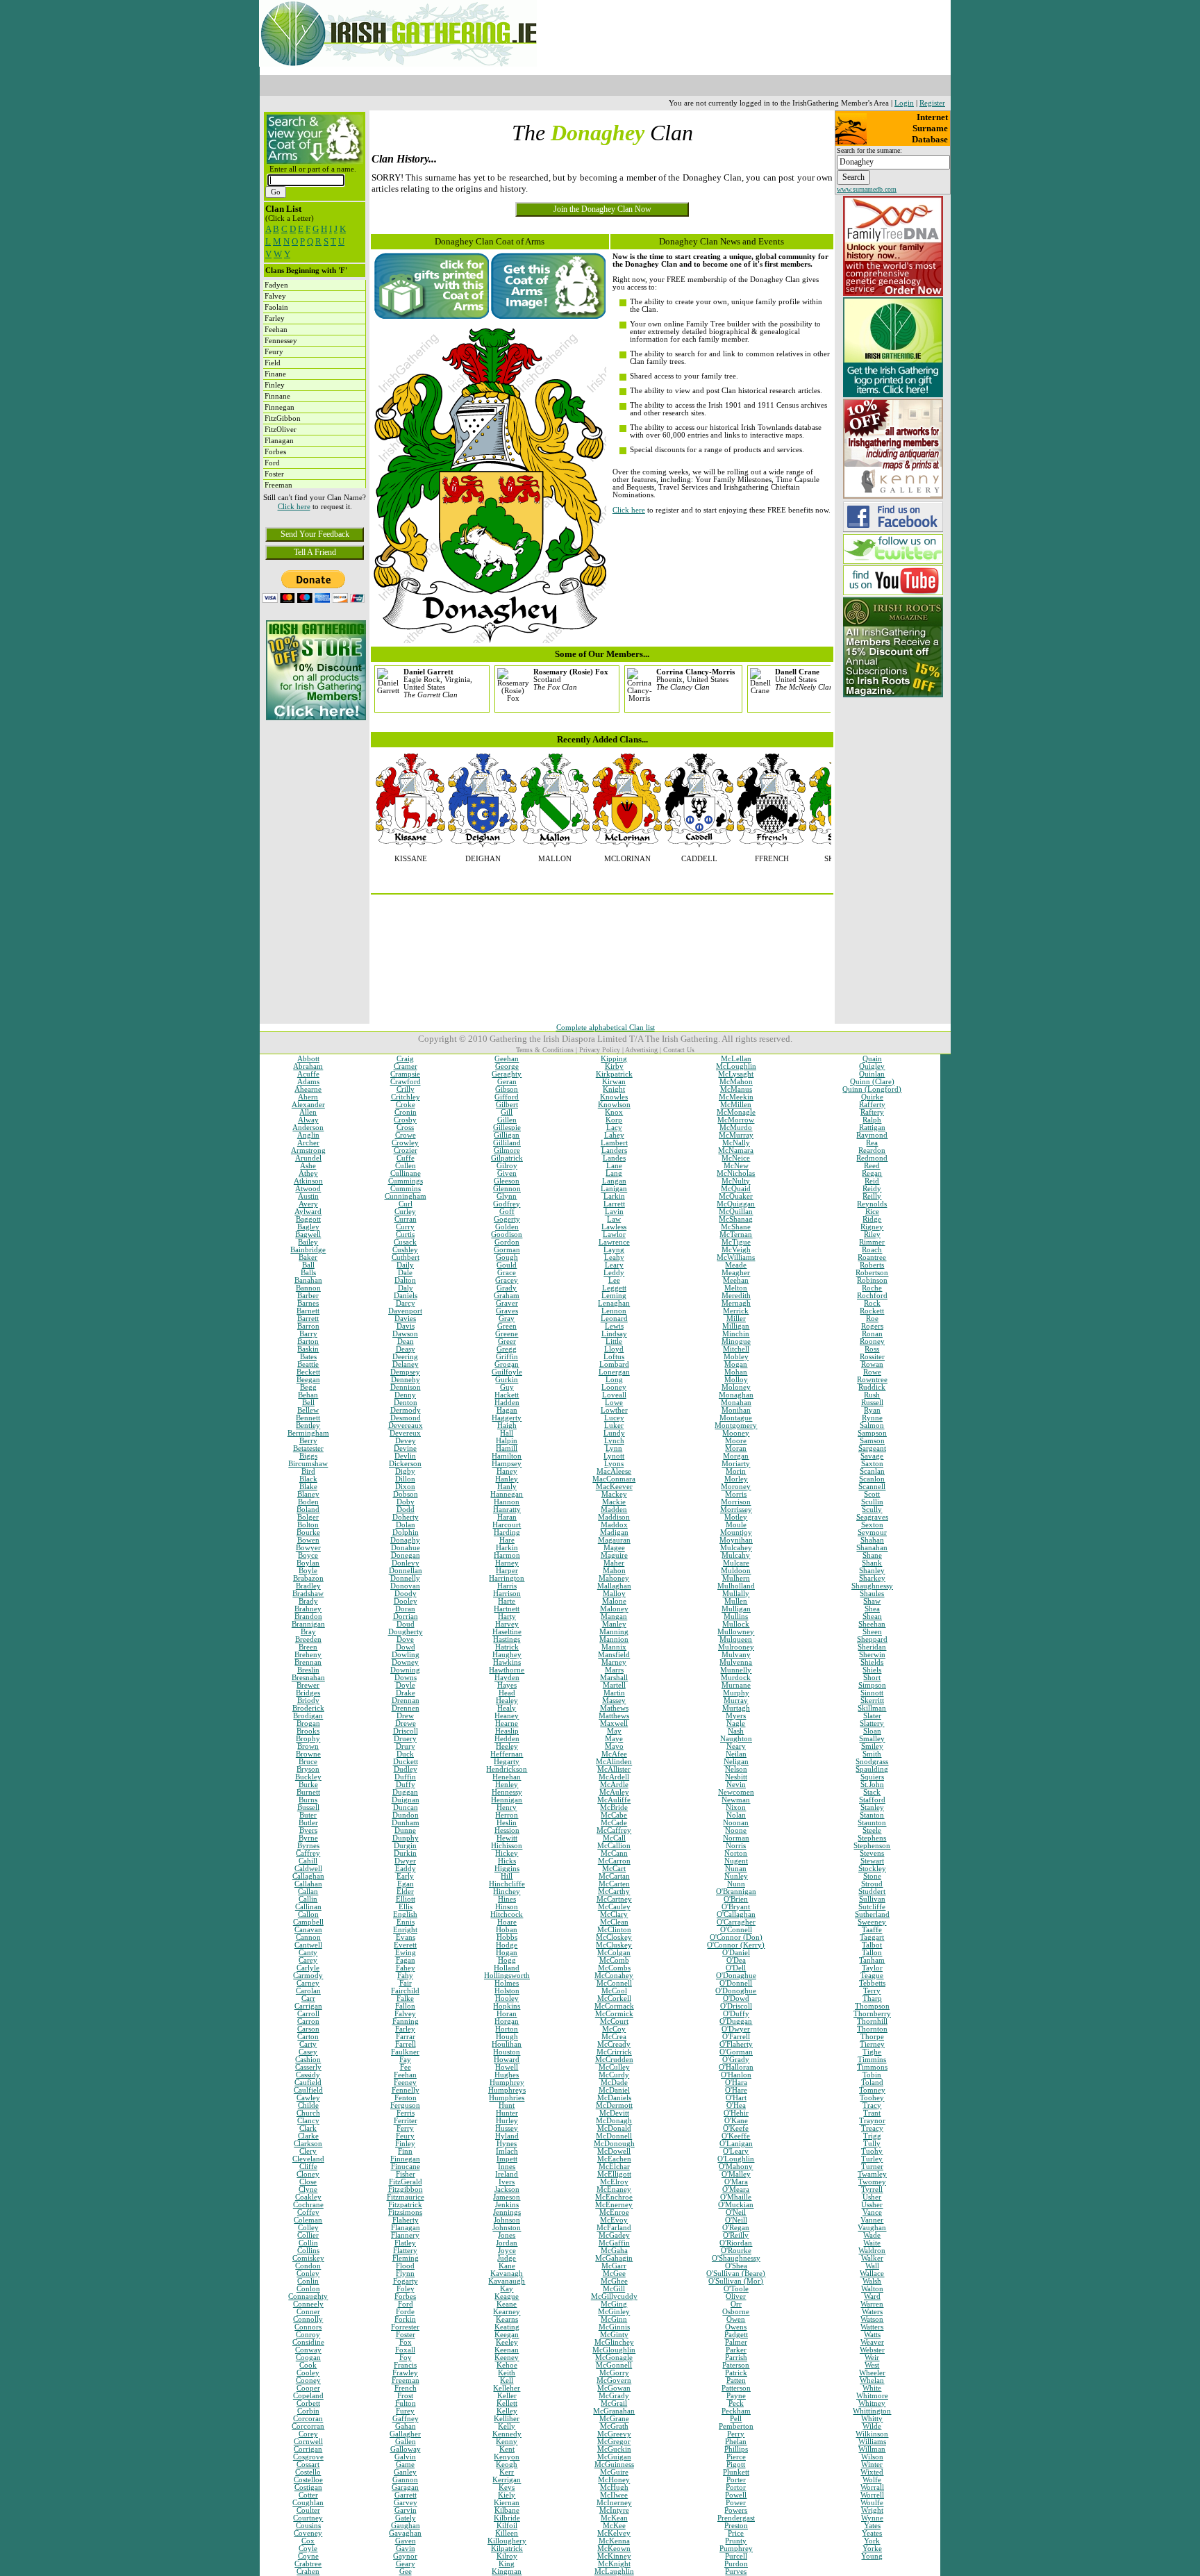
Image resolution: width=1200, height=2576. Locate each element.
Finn (405, 2151)
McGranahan (614, 2411)
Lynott (614, 1456)
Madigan (614, 1532)
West (872, 2365)
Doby (406, 1502)
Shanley (872, 1571)
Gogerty (507, 1219)
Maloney (614, 1609)
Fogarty (406, 2281)
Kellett (507, 2403)
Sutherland (872, 1914)
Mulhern (736, 1578)
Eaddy (406, 1869)
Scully (872, 1510)
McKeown (614, 2549)
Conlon (308, 2289)
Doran (405, 1609)
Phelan (736, 2442)
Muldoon (736, 1571)
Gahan (406, 2426)
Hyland (507, 2136)
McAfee (614, 1754)
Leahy (614, 1257)
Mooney (736, 1433)
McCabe (614, 1815)
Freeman (406, 2380)
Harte (507, 1601)
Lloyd (614, 1349)
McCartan (614, 1876)
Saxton (872, 1464)
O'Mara (736, 2182)
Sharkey (872, 1578)
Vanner (872, 2220)
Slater (872, 1716)
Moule (736, 1525)
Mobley (736, 1357)
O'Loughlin (736, 2159)
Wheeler (872, 2373)
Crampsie (405, 1074)
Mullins (736, 1617)
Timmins (872, 2060)
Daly (406, 1288)
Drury (406, 1746)
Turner (872, 2167)
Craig (405, 1059)
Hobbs (507, 1937)
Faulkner (405, 2052)
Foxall (405, 2350)
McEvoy (614, 2220)
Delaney (406, 1364)
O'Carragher (736, 1922)
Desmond (406, 1418)
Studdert (872, 1892)
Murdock (736, 1678)
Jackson (507, 2189)
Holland (507, 1968)
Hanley (507, 1479)
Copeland (308, 2396)
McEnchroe (614, 2197)
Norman (736, 1838)
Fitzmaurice (406, 2197)
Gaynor (405, 2556)
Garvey (406, 2503)
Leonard (614, 1319)
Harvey (507, 1624)
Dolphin (406, 1532)
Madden (614, 1510)
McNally (736, 1143)
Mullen (736, 1601)
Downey (405, 1662)
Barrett (308, 1319)
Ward (872, 2296)
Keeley (507, 2342)
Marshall (614, 1678)
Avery (308, 1204)
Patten (736, 2380)
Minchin (736, 1334)
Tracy (872, 2105)
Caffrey (308, 1853)
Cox (308, 2541)
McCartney (614, 1899)
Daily (405, 1265)
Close (308, 2182)
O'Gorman (736, 2052)
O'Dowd (736, 1999)
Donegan (406, 1555)
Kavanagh (507, 2274)
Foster (406, 2335)
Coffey (308, 2212)
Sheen (872, 1632)
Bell (308, 1403)
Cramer (406, 1066)
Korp (614, 1120)
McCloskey (614, 1937)
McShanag (736, 1219)
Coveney (308, 2533)
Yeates (872, 2533)
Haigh (507, 1426)
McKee (614, 2526)
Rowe (872, 1372)
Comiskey (308, 2258)
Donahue (406, 1548)
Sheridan (872, 1647)
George (507, 1066)
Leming (614, 1296)
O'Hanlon (736, 2075)
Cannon (308, 1937)
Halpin (507, 1441)
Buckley (308, 1777)
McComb (614, 1960)
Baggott (308, 1219)
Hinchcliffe (507, 1884)
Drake (406, 1693)
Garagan (405, 2487)
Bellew (308, 1410)
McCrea (614, 2037)
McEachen (614, 2159)
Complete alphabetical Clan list (606, 1028)
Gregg (507, 1349)
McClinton (614, 1930)
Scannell (872, 1487)
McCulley (614, 2067)
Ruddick (872, 1387)
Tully (872, 2144)
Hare (507, 1540)
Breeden (308, 1639)
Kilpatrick (507, 2549)
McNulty (736, 1181)
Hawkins (507, 1662)
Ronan (872, 1334)
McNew (736, 1166)
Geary (406, 2564)
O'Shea (736, 2266)
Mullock (736, 1624)
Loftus (614, 1357)
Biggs (308, 1456)
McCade (614, 1823)
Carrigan (308, 2006)
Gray (507, 1319)
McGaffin (614, 2243)
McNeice (736, 1158)
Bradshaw (308, 1594)
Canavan (308, 1930)
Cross (405, 1128)
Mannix (614, 1647)
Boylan (308, 1563)
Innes (507, 2167)
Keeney (507, 2358)
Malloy (614, 1594)
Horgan (507, 2021)
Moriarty (736, 1464)
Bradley (308, 1586)
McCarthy (614, 1892)
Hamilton (507, 1456)
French (406, 2388)
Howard (507, 2060)
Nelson (736, 1769)
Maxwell (614, 1723)
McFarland (614, 2228)
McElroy (614, 2182)
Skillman (872, 1708)
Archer (308, 1143)
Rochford (872, 1296)
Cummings (406, 1181)
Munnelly (736, 1670)
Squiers (872, 1777)
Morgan (736, 1456)
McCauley (614, 1907)
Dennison (406, 1387)
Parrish (736, 2358)
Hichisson (507, 1846)
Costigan (308, 2487)
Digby (405, 1471)
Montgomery (736, 1426)
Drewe (406, 1723)
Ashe (308, 1166)
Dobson (406, 1494)
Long (614, 1380)
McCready (614, 2044)
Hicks (507, 1861)
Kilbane (507, 2510)
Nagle (736, 1723)
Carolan (308, 1991)
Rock (872, 1303)
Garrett (406, 2495)
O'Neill (736, 2220)
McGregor (614, 2442)
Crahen (308, 2571)
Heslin (507, 1823)
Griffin (507, 1357)
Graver (507, 1303)
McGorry (614, 2373)
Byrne (308, 1838)
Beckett (308, 1372)
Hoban (507, 1930)
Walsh (872, 2281)
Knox (614, 1112)
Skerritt (872, 1701)
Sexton (872, 1525)
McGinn (614, 2319)
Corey (308, 2434)
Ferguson (405, 2105)
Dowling (406, 1655)
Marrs (614, 1670)
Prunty (736, 2541)
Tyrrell (872, 2189)
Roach (872, 1250)
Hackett (507, 1395)
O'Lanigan (736, 2144)
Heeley (507, 1746)
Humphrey (507, 2083)
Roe (872, 1319)
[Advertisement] (315, 820)
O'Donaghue (736, 1976)
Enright (405, 1930)
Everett (405, 1945)
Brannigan (308, 1624)
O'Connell (736, 1930)
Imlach (507, 2151)
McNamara (736, 1150)
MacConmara (614, 1479)
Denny (405, 1395)
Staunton (872, 1823)
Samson (872, 1441)
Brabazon (308, 1578)
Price (736, 2533)
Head (507, 1693)
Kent (507, 2449)
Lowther (614, 1410)
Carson (308, 2029)
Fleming (406, 2258)
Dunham (406, 1823)
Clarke (308, 2136)
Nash (736, 1731)
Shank (872, 1563)
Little (614, 1341)
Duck (405, 1754)
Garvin (406, 2510)
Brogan (308, 1723)
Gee (406, 2571)
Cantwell (308, 1945)
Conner (308, 2312)
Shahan (872, 1540)
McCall (614, 1838)
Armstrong (308, 1150)
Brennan (308, 1662)
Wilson (872, 2457)
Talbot (872, 1945)
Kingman (507, 2571)
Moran (736, 1448)
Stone (872, 1876)
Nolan (736, 1815)
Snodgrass (872, 1762)
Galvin (405, 2457)
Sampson (872, 1433)
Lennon (614, 1311)
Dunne (405, 1830)
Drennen (406, 1708)
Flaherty (406, 2220)
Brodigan (308, 1716)
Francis (405, 2365)
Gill (507, 1112)
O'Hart (736, 2098)
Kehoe (507, 2365)
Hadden (507, 1403)
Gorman (507, 1250)
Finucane (406, 2167)
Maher (614, 1563)
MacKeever (614, 1487)
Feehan (405, 2075)
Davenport (405, 1311)
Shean (872, 1617)
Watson (872, 2319)
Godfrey (507, 1204)
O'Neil (736, 2212)
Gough (507, 1257)
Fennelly (406, 2090)
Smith (872, 1754)
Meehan (736, 1280)
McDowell (614, 2151)
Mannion (614, 1639)
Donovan (405, 1586)
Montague (736, 1418)
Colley (308, 2228)
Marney (614, 1662)
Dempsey (405, 1372)
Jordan (507, 2243)
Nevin (736, 1785)
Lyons (614, 1464)
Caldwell (308, 1869)
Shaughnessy (872, 1586)
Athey (308, 1173)
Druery (405, 1739)
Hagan (507, 1410)
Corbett (308, 2403)
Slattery (872, 1723)
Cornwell (308, 2442)
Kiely (507, 2495)
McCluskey (614, 1945)
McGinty (614, 2335)
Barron (308, 1326)
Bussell (308, 1808)
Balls (308, 1273)
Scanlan (872, 1471)
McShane (736, 1227)
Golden (507, 1227)
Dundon (406, 1815)
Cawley (308, 2098)
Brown (308, 1746)
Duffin (405, 1777)
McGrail (614, 2403)
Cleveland (308, 2159)
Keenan (507, 2350)
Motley (736, 1517)
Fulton (406, 2403)
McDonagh (614, 2121)
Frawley (405, 2373)
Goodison (507, 1235)
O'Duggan (736, 2021)
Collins (308, 2251)
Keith (507, 2373)
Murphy (736, 1693)
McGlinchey (614, 2342)
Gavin (406, 2549)
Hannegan (507, 1494)
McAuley (614, 1792)
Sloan (872, 1731)
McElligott (614, 2174)
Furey (405, 2411)
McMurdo (736, 1128)
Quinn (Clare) (872, 1082)
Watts (872, 2335)
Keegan (507, 2335)
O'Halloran (736, 2067)
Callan (308, 1892)
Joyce (507, 2251)
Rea (872, 1143)
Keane (507, 2304)
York (872, 2541)
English (405, 1914)
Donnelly (405, 1578)
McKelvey (614, 2533)
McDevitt (614, 2113)
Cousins (308, 2526)
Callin (308, 1899)
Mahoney (614, 1578)
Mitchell (736, 1349)
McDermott (614, 2105)
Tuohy (872, 2151)
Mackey (614, 1494)
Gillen (507, 1120)
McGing (614, 2304)
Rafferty (872, 1105)
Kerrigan (507, 2480)
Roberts (872, 1265)
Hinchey (507, 1892)
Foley (406, 2289)
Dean (406, 1341)
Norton (736, 1853)
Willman (872, 2449)
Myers (736, 1716)
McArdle (614, 1785)
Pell (736, 2419)
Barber (308, 1296)
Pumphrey (736, 2549)
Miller (736, 1319)
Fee (406, 2067)
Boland (308, 1510)
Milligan (736, 1326)
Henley (507, 1785)
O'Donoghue (736, 1991)
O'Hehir (736, 2113)
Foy (406, 2358)
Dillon (405, 1479)
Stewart (872, 1861)
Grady (507, 1288)
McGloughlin (614, 2350)
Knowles (614, 1097)
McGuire (614, 2472)
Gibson (507, 1089)
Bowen (308, 1540)
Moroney (736, 1487)
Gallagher (405, 2434)
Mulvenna (736, 1662)
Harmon (507, 1555)
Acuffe (308, 1074)
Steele (872, 1830)
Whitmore (872, 2396)
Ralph (872, 1120)
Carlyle (308, 1968)
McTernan (736, 1235)
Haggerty (507, 1418)
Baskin (308, 1349)
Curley (405, 1212)
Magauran (614, 1540)
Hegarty (507, 1762)
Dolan (406, 1525)
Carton (308, 2037)
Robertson (872, 1273)
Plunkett (736, 2472)
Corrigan (308, 2449)
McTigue (736, 1242)
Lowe (614, 1403)
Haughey (507, 1655)
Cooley (308, 2373)
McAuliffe (614, 1800)
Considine (308, 2342)
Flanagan (406, 2228)
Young (872, 2556)
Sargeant (872, 1448)
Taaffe (872, 1930)
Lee (614, 1280)
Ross (872, 1349)
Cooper (308, 2388)
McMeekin (736, 1097)
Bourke (308, 1532)
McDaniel (614, 2090)
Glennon (507, 1189)
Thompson (872, 2006)
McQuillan (736, 1212)
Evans (406, 1937)
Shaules (872, 1594)
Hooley (507, 1999)
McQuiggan (736, 1204)
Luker (614, 1426)
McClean (614, 1922)
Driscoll (406, 1731)
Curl (406, 1204)
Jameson (507, 2197)
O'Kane (736, 2121)
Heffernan (507, 1754)
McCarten (614, 1884)
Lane (614, 1166)
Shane (872, 1555)
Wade (872, 2235)
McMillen (736, 1105)
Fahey (406, 1968)
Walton (872, 2289)
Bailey (308, 1242)
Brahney (308, 1609)
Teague (872, 1976)
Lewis (614, 1326)
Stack (872, 1792)
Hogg (507, 1960)
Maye (614, 1739)
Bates (308, 1357)
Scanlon (872, 1479)
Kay (507, 2289)
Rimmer (872, 1242)
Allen (308, 1112)
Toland (872, 2083)
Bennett (308, 1418)
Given (507, 1173)
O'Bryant (736, 1907)
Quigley (872, 1066)
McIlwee (614, 2495)
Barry (308, 1334)
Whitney (872, 2403)
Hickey (507, 1853)
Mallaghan (614, 1586)
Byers (308, 1830)
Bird (308, 1471)
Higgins (507, 1869)
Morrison (736, 1502)
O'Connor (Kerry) (736, 1945)
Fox (406, 2342)
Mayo (614, 1746)
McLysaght (736, 1074)
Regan (872, 1173)
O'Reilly (736, 2235)
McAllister (614, 1769)
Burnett (308, 1792)
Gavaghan (405, 2533)
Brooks (308, 1731)
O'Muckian (736, 2205)
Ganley (405, 2472)
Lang (614, 1173)
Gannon (405, 2480)
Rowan (872, 1364)
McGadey (614, 2235)
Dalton (405, 1280)
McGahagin (614, 2258)
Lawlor (614, 1235)
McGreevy (614, 2434)
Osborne (736, 2312)
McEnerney (614, 2205)
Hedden (507, 1739)
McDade (614, 2083)
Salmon (872, 1426)
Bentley (308, 1426)
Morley (736, 1479)
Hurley (507, 2121)
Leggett (614, 1288)
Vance (872, 2212)
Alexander (308, 1105)
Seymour (872, 1532)
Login (904, 103)
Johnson (507, 2220)
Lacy (614, 1128)
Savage (872, 1456)
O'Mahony (736, 2167)
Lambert (614, 1143)
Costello (308, 2472)
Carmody (308, 1976)
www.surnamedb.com (867, 189)
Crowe (406, 1135)
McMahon (736, 1082)
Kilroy (507, 2556)
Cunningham (406, 1196)
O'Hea (736, 2105)
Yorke (872, 2549)
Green (507, 1326)
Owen (736, 2319)
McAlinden (614, 1762)
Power (736, 2503)
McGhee (614, 2281)
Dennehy (406, 1380)
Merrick (736, 1311)
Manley (614, 1624)
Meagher (736, 1273)
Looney (614, 1387)
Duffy (406, 1785)
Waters (872, 2312)
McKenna (614, 2541)
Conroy (308, 2335)
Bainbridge (308, 1250)
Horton (507, 2029)
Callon (308, 1914)
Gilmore (507, 1150)
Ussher (872, 2205)
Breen (308, 1647)
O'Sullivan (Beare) (736, 2274)
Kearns (507, 2319)
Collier (308, 2235)
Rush (872, 1395)
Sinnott (872, 1693)
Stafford (872, 1800)
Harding (507, 1532)
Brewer (308, 1685)
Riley (872, 1235)
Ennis (406, 1922)
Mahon (614, 1571)
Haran (507, 1517)
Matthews (614, 1716)
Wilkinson (872, 2434)
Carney (308, 1983)
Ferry (405, 2128)
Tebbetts (872, 1983)
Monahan (736, 1403)
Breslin (308, 1670)
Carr (308, 1999)
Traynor (872, 2121)
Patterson (736, 2388)
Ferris (406, 2113)
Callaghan (308, 1876)
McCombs (614, 1968)
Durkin (405, 1853)
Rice (872, 1212)
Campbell (308, 1922)
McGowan (614, 2388)
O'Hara (736, 2083)
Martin (614, 1693)
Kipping (614, 1059)
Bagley (308, 1227)
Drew (405, 1716)
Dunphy (406, 1838)
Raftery (872, 1112)
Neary (736, 1746)
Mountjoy (736, 1532)
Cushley (405, 1250)
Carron (308, 2021)
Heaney (507, 1716)
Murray (736, 1701)
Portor (736, 2487)
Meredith (736, 1296)
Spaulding (872, 1769)
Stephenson (872, 1846)
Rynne (872, 1418)
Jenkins (507, 2205)
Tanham (872, 1960)
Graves (507, 1311)
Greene (507, 1334)
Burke (308, 1785)
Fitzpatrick (405, 2205)
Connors (308, 2327)
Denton (406, 1403)
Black (308, 1479)
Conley (308, 2274)
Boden (308, 1502)
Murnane (736, 1685)
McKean (614, 2518)
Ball (308, 1265)
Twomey (872, 2182)
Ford (406, 2304)
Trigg (872, 2136)
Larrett (614, 1204)
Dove (405, 1639)
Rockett (872, 1311)
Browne (308, 1754)
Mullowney (736, 1632)
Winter (872, 2465)
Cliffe (308, 2167)
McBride (614, 1808)
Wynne (872, 2518)
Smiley (872, 1746)
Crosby (405, 1120)
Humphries (507, 2098)
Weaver (872, 2342)
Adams (308, 1082)
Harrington (507, 1578)
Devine (405, 1448)
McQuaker (736, 1196)
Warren (872, 2304)
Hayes (507, 1685)
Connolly (308, 2319)
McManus (736, 1089)
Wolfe (872, 2480)
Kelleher (507, 2388)
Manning (614, 1632)
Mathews (614, 1708)
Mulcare (736, 1563)
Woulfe (872, 2503)
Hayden (507, 1678)
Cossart (308, 2465)
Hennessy (507, 1792)
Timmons (872, 2067)
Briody (308, 1701)
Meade (736, 1265)
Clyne (308, 2189)
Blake (308, 1487)
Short (872, 1678)
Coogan (308, 2358)
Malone (614, 1601)
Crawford (406, 1082)
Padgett (736, 2335)
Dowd (406, 1647)
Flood (405, 2266)
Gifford (507, 1097)
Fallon (405, 2006)
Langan (614, 1181)
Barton (308, 1341)
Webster (872, 2350)
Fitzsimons (405, 2212)
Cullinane (406, 1173)
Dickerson (405, 1464)
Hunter (507, 2113)
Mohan (736, 1372)
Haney (507, 1471)
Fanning (406, 2021)
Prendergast (736, 2518)
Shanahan (872, 1548)
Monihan (736, 1410)
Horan (507, 2014)
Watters (872, 2327)
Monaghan (736, 1395)
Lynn (614, 1448)
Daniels (406, 1296)
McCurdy (614, 2075)
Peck (736, 2403)
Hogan (507, 1953)
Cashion (308, 2060)
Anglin (308, 1135)
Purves (736, 2571)
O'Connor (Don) (736, 1937)
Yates (872, 2526)
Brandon (308, 1617)
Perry (736, 2434)
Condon (308, 2266)
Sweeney (872, 1922)
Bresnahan (308, 1678)
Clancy (308, 2121)
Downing (405, 1670)
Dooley (406, 1601)
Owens (736, 2327)
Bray (308, 1632)
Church (308, 2113)
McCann (614, 1853)
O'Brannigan (736, 1892)
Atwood (308, 1189)
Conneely (308, 2304)
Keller (507, 2396)
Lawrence (614, 1242)
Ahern (308, 1097)
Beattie (308, 1364)
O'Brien (736, 1899)
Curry (405, 1227)
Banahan (308, 1280)
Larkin (614, 1196)
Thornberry (872, 2014)
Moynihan (736, 1540)
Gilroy (507, 1166)
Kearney (507, 2312)
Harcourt (507, 1525)
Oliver (736, 2296)
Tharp (872, 1999)
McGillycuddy (614, 2296)
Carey (308, 1960)
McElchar (614, 2167)
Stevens (872, 1853)
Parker (736, 2350)
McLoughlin (736, 1066)
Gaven (406, 2541)
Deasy (406, 1349)
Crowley (405, 1143)
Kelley (507, 2411)
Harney (507, 1563)
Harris (507, 1586)
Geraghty (507, 1074)
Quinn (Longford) (872, 1089)
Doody (406, 1594)
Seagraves (872, 1517)
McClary (614, 1914)
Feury (405, 2136)
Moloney (736, 1387)
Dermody (406, 1410)
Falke (405, 1999)
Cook (308, 2365)
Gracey (507, 1280)
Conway (308, 2350)
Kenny (507, 2442)
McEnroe (614, 2212)
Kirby (614, 1066)
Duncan (406, 1808)
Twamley (872, 2174)
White (872, 2388)
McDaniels (614, 2098)
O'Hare (736, 2090)
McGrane (614, 2419)
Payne (736, 2396)
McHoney (614, 2480)
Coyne (308, 2556)
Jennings (507, 2212)
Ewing (406, 1953)
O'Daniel (736, 1953)
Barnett (308, 1311)
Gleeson (507, 1181)
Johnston (507, 2228)
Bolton (308, 1525)
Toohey (872, 2098)
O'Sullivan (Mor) (736, 2281)
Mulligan (736, 1609)
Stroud (872, 1884)
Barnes (308, 1303)
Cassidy (308, 2075)
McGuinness (614, 2465)
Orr (736, 2304)
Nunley (736, 1876)
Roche (872, 1288)
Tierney (872, 2044)
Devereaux (406, 1426)
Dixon (405, 1487)
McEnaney (614, 2189)
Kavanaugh (507, 2281)
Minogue (736, 1341)
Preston (736, 2526)
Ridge (872, 1219)
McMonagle (736, 1112)
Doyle (406, 1685)
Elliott (406, 1899)
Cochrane (308, 2205)
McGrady (614, 2396)
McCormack (614, 2006)
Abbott (308, 1059)
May (614, 1731)
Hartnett (507, 1609)
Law (614, 1219)
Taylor (872, 1968)
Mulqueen (736, 1639)
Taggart (872, 1937)
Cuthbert (406, 1257)
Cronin (406, 1112)
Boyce (308, 1555)
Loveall (614, 1395)
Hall (507, 1433)
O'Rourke (736, 2251)
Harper (507, 1571)
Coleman (308, 2220)
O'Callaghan (736, 1914)
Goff (507, 1212)
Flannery (405, 2235)
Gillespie (507, 1128)
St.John (872, 1785)
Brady (308, 1601)
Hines (507, 1899)
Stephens (872, 1838)
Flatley (405, 2243)
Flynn (405, 2274)
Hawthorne (507, 1670)
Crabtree (308, 2564)
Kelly (507, 2426)
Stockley (872, 1869)
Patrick (736, 2373)
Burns (308, 1800)
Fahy (405, 1976)
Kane (507, 2266)
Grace (507, 1273)
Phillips (736, 2449)
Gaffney (406, 2419)
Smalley (872, 1739)
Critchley (406, 1097)
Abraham (308, 1066)
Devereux (405, 1433)
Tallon (872, 1953)
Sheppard (872, 1639)
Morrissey (736, 1510)
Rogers (872, 1326)
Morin (736, 1471)
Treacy (872, 2128)
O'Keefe (736, 2128)
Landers (614, 1150)
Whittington (872, 2411)
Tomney (872, 2090)
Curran (406, 1219)
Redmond (872, 1158)
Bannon (308, 1288)
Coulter (308, 2510)
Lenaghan (614, 1303)
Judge (507, 2258)
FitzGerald (406, 2182)
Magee (614, 1548)
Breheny (308, 1655)
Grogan (507, 1364)
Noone (736, 1830)
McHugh (614, 2487)
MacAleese (614, 1471)
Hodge (507, 1945)
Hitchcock (507, 1914)
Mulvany (736, 1655)
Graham (507, 1296)
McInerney (614, 2503)
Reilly (872, 1196)
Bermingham (308, 1433)
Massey (614, 1701)
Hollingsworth (507, 1976)
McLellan (736, 1059)
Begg (308, 1387)
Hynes (507, 2144)
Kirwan (614, 1082)
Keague (507, 2296)
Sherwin (872, 1655)
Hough (507, 2037)
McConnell (614, 1983)
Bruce (308, 1762)
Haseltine (507, 1632)
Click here (294, 507)
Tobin (872, 2075)
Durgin (405, 1846)
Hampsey (507, 1464)
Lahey (614, 1135)
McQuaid (736, 1189)
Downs (406, 1678)
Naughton (736, 1739)
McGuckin (614, 2449)
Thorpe (872, 2037)
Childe (308, 2105)
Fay (405, 2060)
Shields (872, 1662)
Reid (872, 1181)
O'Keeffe (736, 2136)
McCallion (614, 1846)
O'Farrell (736, 2037)
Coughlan (308, 2503)
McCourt (614, 2021)
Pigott (736, 2465)
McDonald (614, 2128)
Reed (872, 1166)
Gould (507, 1265)
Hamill (507, 1448)
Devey (406, 1441)
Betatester (308, 1448)
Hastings (507, 1639)
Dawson (405, 1334)
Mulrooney (736, 1647)
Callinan (308, 1907)
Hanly (507, 1487)
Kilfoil (507, 2526)
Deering (405, 1357)
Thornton (872, 2029)
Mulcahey (736, 1548)
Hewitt (507, 1838)
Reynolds (872, 1204)
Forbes (405, 2296)
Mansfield (614, 1655)
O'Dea (736, 1960)
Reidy (872, 1189)
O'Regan (736, 2228)
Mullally (736, 1594)
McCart (614, 1869)
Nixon (736, 1808)
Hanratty (507, 1510)
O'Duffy (736, 2014)
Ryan (872, 1410)
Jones (507, 2235)
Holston (507, 1991)
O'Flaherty (736, 2044)
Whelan (872, 2380)
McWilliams (736, 1257)
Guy (507, 1387)
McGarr (614, 2266)
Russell (872, 1403)
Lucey (614, 1418)
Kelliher (507, 2419)
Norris (736, 1846)
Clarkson (308, 2144)
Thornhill (872, 2021)
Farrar (406, 2037)
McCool (614, 1991)
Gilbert (507, 1105)
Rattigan (872, 1128)
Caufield (308, 2083)
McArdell (614, 1777)
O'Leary (736, 2151)
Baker (308, 1257)
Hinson (507, 1907)
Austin (308, 1196)
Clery (308, 2151)
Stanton (872, 1815)
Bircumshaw (308, 1464)
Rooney (872, 1341)
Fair (406, 1983)
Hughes (507, 2075)
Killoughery (507, 2541)
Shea (872, 1609)
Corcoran (308, 2419)
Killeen (507, 2533)
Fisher (406, 2174)
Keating (507, 2327)
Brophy (308, 1739)
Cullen (406, 1166)
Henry (507, 1808)
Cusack (405, 1242)
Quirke (872, 1097)
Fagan (406, 1960)
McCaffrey (614, 1830)
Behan (308, 1395)
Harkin (507, 1548)
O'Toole (736, 2289)
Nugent (736, 1861)
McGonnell (614, 2365)
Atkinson (308, 1181)
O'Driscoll (736, 2006)
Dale (405, 1273)
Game (405, 2465)
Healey (507, 1701)
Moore (736, 1441)
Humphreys (507, 2090)
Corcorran (308, 2426)
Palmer (736, 2342)
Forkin (405, 2319)
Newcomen (736, 1792)
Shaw (872, 1601)
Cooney (308, 2380)
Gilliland (507, 1143)
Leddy (614, 1273)
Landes (614, 1158)
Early (405, 1876)
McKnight (614, 2564)
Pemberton (736, 2426)
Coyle (308, 2549)
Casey (308, 2052)
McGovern (614, 2380)
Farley (405, 2029)
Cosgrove (308, 2457)
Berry (308, 1441)
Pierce (736, 2457)
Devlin (405, 1456)
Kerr (507, 2472)
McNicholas (736, 1173)
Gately (406, 2518)
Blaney (308, 1494)
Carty (308, 2044)
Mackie (614, 1502)
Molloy (736, 1380)
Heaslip (507, 1731)
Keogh (507, 2465)
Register (932, 103)
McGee (614, 2274)
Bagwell (308, 1235)
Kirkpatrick (614, 1074)
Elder (405, 1892)
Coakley (308, 2197)
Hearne (507, 1723)
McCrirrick (614, 2052)
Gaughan (406, 2526)
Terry (872, 1991)
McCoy (614, 2029)
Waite (872, 2243)
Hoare (507, 1922)
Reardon (872, 1150)
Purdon (736, 2564)
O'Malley (736, 2174)
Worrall (872, 2487)
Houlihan (507, 2044)
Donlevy (406, 1563)
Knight (614, 1089)
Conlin (308, 2281)
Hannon (507, 1502)
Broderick (308, 1708)
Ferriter (406, 2121)
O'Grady (736, 2060)
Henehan (507, 1777)
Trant (872, 2113)
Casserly (308, 2067)
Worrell (872, 2495)
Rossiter (872, 1357)
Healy (507, 1708)
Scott (872, 1494)
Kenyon (507, 2457)
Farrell (406, 2044)
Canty (308, 1953)
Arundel (308, 1158)
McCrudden (614, 2060)
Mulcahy (736, 1555)
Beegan (308, 1380)
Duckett (406, 1762)
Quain (872, 1059)
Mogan (736, 1364)
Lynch (614, 1441)
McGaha (614, 2251)
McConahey (614, 1976)
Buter (308, 1815)
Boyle (308, 1571)
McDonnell (614, 2136)
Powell (736, 2495)
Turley (872, 2159)
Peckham (736, 2411)
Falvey (405, 2014)
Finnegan (405, 2159)
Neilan (736, 1754)
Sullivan (872, 1899)
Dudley (406, 1769)
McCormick (614, 2014)
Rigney (872, 1227)
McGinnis (614, 2327)
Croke (406, 1105)
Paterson (736, 2365)
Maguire (614, 1555)
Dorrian (406, 1617)
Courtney (308, 2518)
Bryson (308, 1769)
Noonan (736, 1823)
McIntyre (614, 2510)
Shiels (872, 1670)
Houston (507, 2052)
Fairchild (405, 1991)
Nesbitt (736, 1777)
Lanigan (614, 1189)
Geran (507, 1082)
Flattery (405, 2251)
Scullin (872, 1502)
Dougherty (406, 1632)
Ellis (406, 1907)
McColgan (614, 1953)
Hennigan (507, 1800)
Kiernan (507, 2503)
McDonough (614, 2144)
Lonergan (614, 1372)
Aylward (308, 1212)
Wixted (872, 2472)
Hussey (507, 2128)
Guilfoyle (507, 1372)
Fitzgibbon (406, 2189)
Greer (507, 1341)
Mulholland (736, 1586)
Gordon (507, 1242)
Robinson (872, 1280)
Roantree (872, 1257)
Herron (507, 1815)
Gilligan (507, 1135)
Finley (405, 2144)
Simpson (872, 1685)
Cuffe (406, 1158)
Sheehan (872, 1624)
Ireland (507, 2174)
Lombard (614, 1364)
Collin (308, 2243)
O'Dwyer (736, 2029)
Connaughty (308, 2296)
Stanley (872, 1808)
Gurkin (507, 1380)
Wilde (872, 2426)
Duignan (406, 1800)
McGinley (614, 2312)
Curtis (405, 1235)
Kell (507, 2380)
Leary (614, 1265)
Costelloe (308, 2480)
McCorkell (614, 1999)
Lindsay (614, 1334)
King (507, 2564)
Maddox (614, 1525)
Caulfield (308, 2090)
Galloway (406, 2449)
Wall (872, 2266)
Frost (405, 2396)
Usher (872, 2197)
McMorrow (736, 1120)
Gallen (406, 2442)
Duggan (405, 1792)
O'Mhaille (736, 2197)
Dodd (406, 1510)
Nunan (736, 1869)
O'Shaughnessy (736, 2258)
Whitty (872, 2419)
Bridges (308, 1693)
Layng (614, 1250)
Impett (507, 2159)
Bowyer (308, 1548)
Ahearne (308, 1089)
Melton (736, 1288)
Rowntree (872, 1380)
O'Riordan (736, 2243)
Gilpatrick (507, 1158)
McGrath (614, 2426)
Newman (736, 1800)
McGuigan (614, 2457)
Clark (308, 2128)
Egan (406, 1884)
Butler (308, 1823)
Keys (507, 2487)
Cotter (308, 2495)
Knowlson (614, 1105)
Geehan (507, 1059)
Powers (736, 2510)
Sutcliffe (872, 1907)
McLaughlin (614, 2571)
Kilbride (507, 2518)
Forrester (405, 2327)
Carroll (308, 2014)
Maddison (614, 1517)
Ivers (507, 2182)
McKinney (614, 2556)
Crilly (406, 1089)
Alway (308, 1120)
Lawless (614, 1227)
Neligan (736, 1762)
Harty (507, 1617)
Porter (736, 2480)
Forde (405, 2312)
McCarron (614, 1861)
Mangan (614, 1617)
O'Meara (736, 2189)
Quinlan (872, 1074)
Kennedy (507, 2434)
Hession (507, 1830)
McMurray (736, 1135)
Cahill (308, 1861)
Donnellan (406, 1571)
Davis (406, 1326)
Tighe (872, 2052)
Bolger (308, 1517)
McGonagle (614, 2358)
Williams (872, 2442)
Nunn (736, 1884)
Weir (872, 2358)
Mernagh (736, 1303)
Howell (507, 2067)
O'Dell (736, 1968)
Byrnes (308, 1846)
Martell (614, 1685)
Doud (406, 1624)
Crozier (406, 1150)
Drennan (406, 1701)
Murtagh (736, 1708)
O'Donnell (736, 1983)
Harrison (507, 1594)
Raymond (872, 1135)
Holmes (507, 1983)
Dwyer (405, 1861)
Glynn (507, 1196)
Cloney (308, 2174)
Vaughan (872, 2228)
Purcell (736, 2556)
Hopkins (507, 2006)
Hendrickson (507, 1769)
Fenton (406, 2098)
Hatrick (507, 1647)
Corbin (308, 2411)
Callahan (308, 1884)
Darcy (406, 1303)
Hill (507, 1876)
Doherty (406, 1517)
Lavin (614, 1212)
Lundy (614, 1433)
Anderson (308, 1128)
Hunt (507, 2105)
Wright (872, 2510)
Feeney (405, 2083)
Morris (736, 1494)
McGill (614, 2289)
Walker (872, 2258)
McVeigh (736, 1250)
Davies (405, 1319)
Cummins (406, 1189)
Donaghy (405, 1540)
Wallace (872, 2274)
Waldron (872, 2251)
